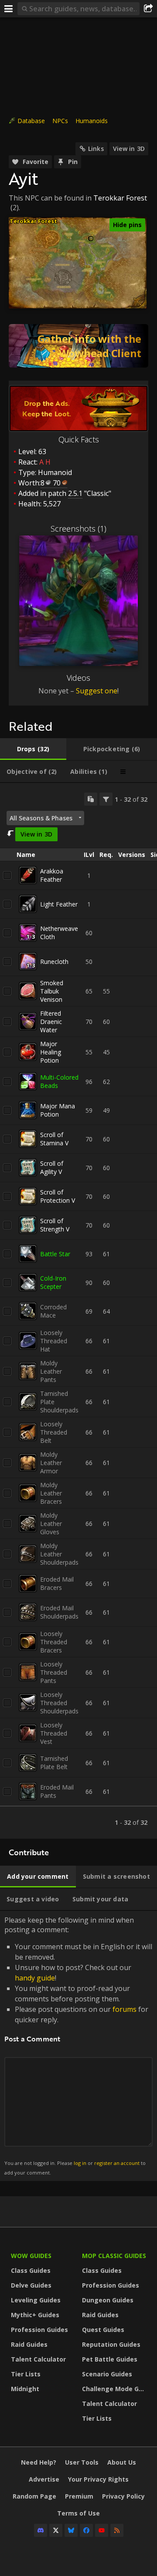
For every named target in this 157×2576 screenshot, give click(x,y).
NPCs (60, 121)
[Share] (148, 9)
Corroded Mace (53, 1311)
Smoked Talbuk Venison (52, 991)
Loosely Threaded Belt (54, 1432)
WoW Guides (31, 2256)
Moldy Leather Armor (51, 1463)
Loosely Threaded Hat (54, 1341)
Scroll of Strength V (55, 1225)
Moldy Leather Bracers (51, 1493)
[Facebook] (86, 2530)
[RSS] (117, 2530)
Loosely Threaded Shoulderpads (59, 1703)
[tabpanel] (78, 1311)
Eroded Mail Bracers (57, 1583)
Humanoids (92, 121)
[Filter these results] (106, 799)
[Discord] (41, 2530)
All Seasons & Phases (41, 818)
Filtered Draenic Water (51, 1022)
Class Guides (31, 2270)
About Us (122, 2462)
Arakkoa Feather (52, 875)
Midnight (25, 2389)
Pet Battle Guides (110, 2359)
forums (125, 2009)
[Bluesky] (71, 2530)
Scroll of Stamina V (54, 1139)
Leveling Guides (36, 2300)
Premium (79, 2496)
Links (96, 149)
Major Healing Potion (51, 1052)
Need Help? (39, 2462)
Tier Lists (26, 2374)
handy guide (35, 1978)
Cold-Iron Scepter (53, 1282)
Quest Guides (103, 2330)
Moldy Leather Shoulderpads (59, 1554)
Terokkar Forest (120, 198)
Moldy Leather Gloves (51, 1524)
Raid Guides (29, 2344)
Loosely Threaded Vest (54, 1733)
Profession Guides (39, 2330)
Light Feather (59, 904)
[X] (56, 2530)
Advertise (44, 2479)
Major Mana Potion (58, 1110)
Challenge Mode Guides (115, 2389)
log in (80, 2163)
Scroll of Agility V (52, 1168)
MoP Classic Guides (114, 2256)
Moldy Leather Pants (51, 1371)
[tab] (33, 749)
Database (31, 121)
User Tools (82, 2462)
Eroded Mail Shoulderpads (59, 1612)
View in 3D (129, 149)
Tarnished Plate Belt (54, 1763)
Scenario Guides (107, 2374)
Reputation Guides (111, 2344)
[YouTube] (102, 2530)
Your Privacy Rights (98, 2479)
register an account (117, 2163)
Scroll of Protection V (58, 1196)
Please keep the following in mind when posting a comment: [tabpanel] (78, 2046)
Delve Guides (31, 2285)
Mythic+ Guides (35, 2315)
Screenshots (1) (78, 529)
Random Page (34, 2496)
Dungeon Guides (108, 2300)
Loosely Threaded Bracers (54, 1642)
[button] (91, 239)
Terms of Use (78, 2513)
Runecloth (54, 962)
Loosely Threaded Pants (54, 1672)
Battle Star (55, 1254)
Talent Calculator (38, 2359)
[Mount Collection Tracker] (78, 346)
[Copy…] (91, 799)
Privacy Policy (123, 2496)
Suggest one (97, 691)
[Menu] (9, 9)
